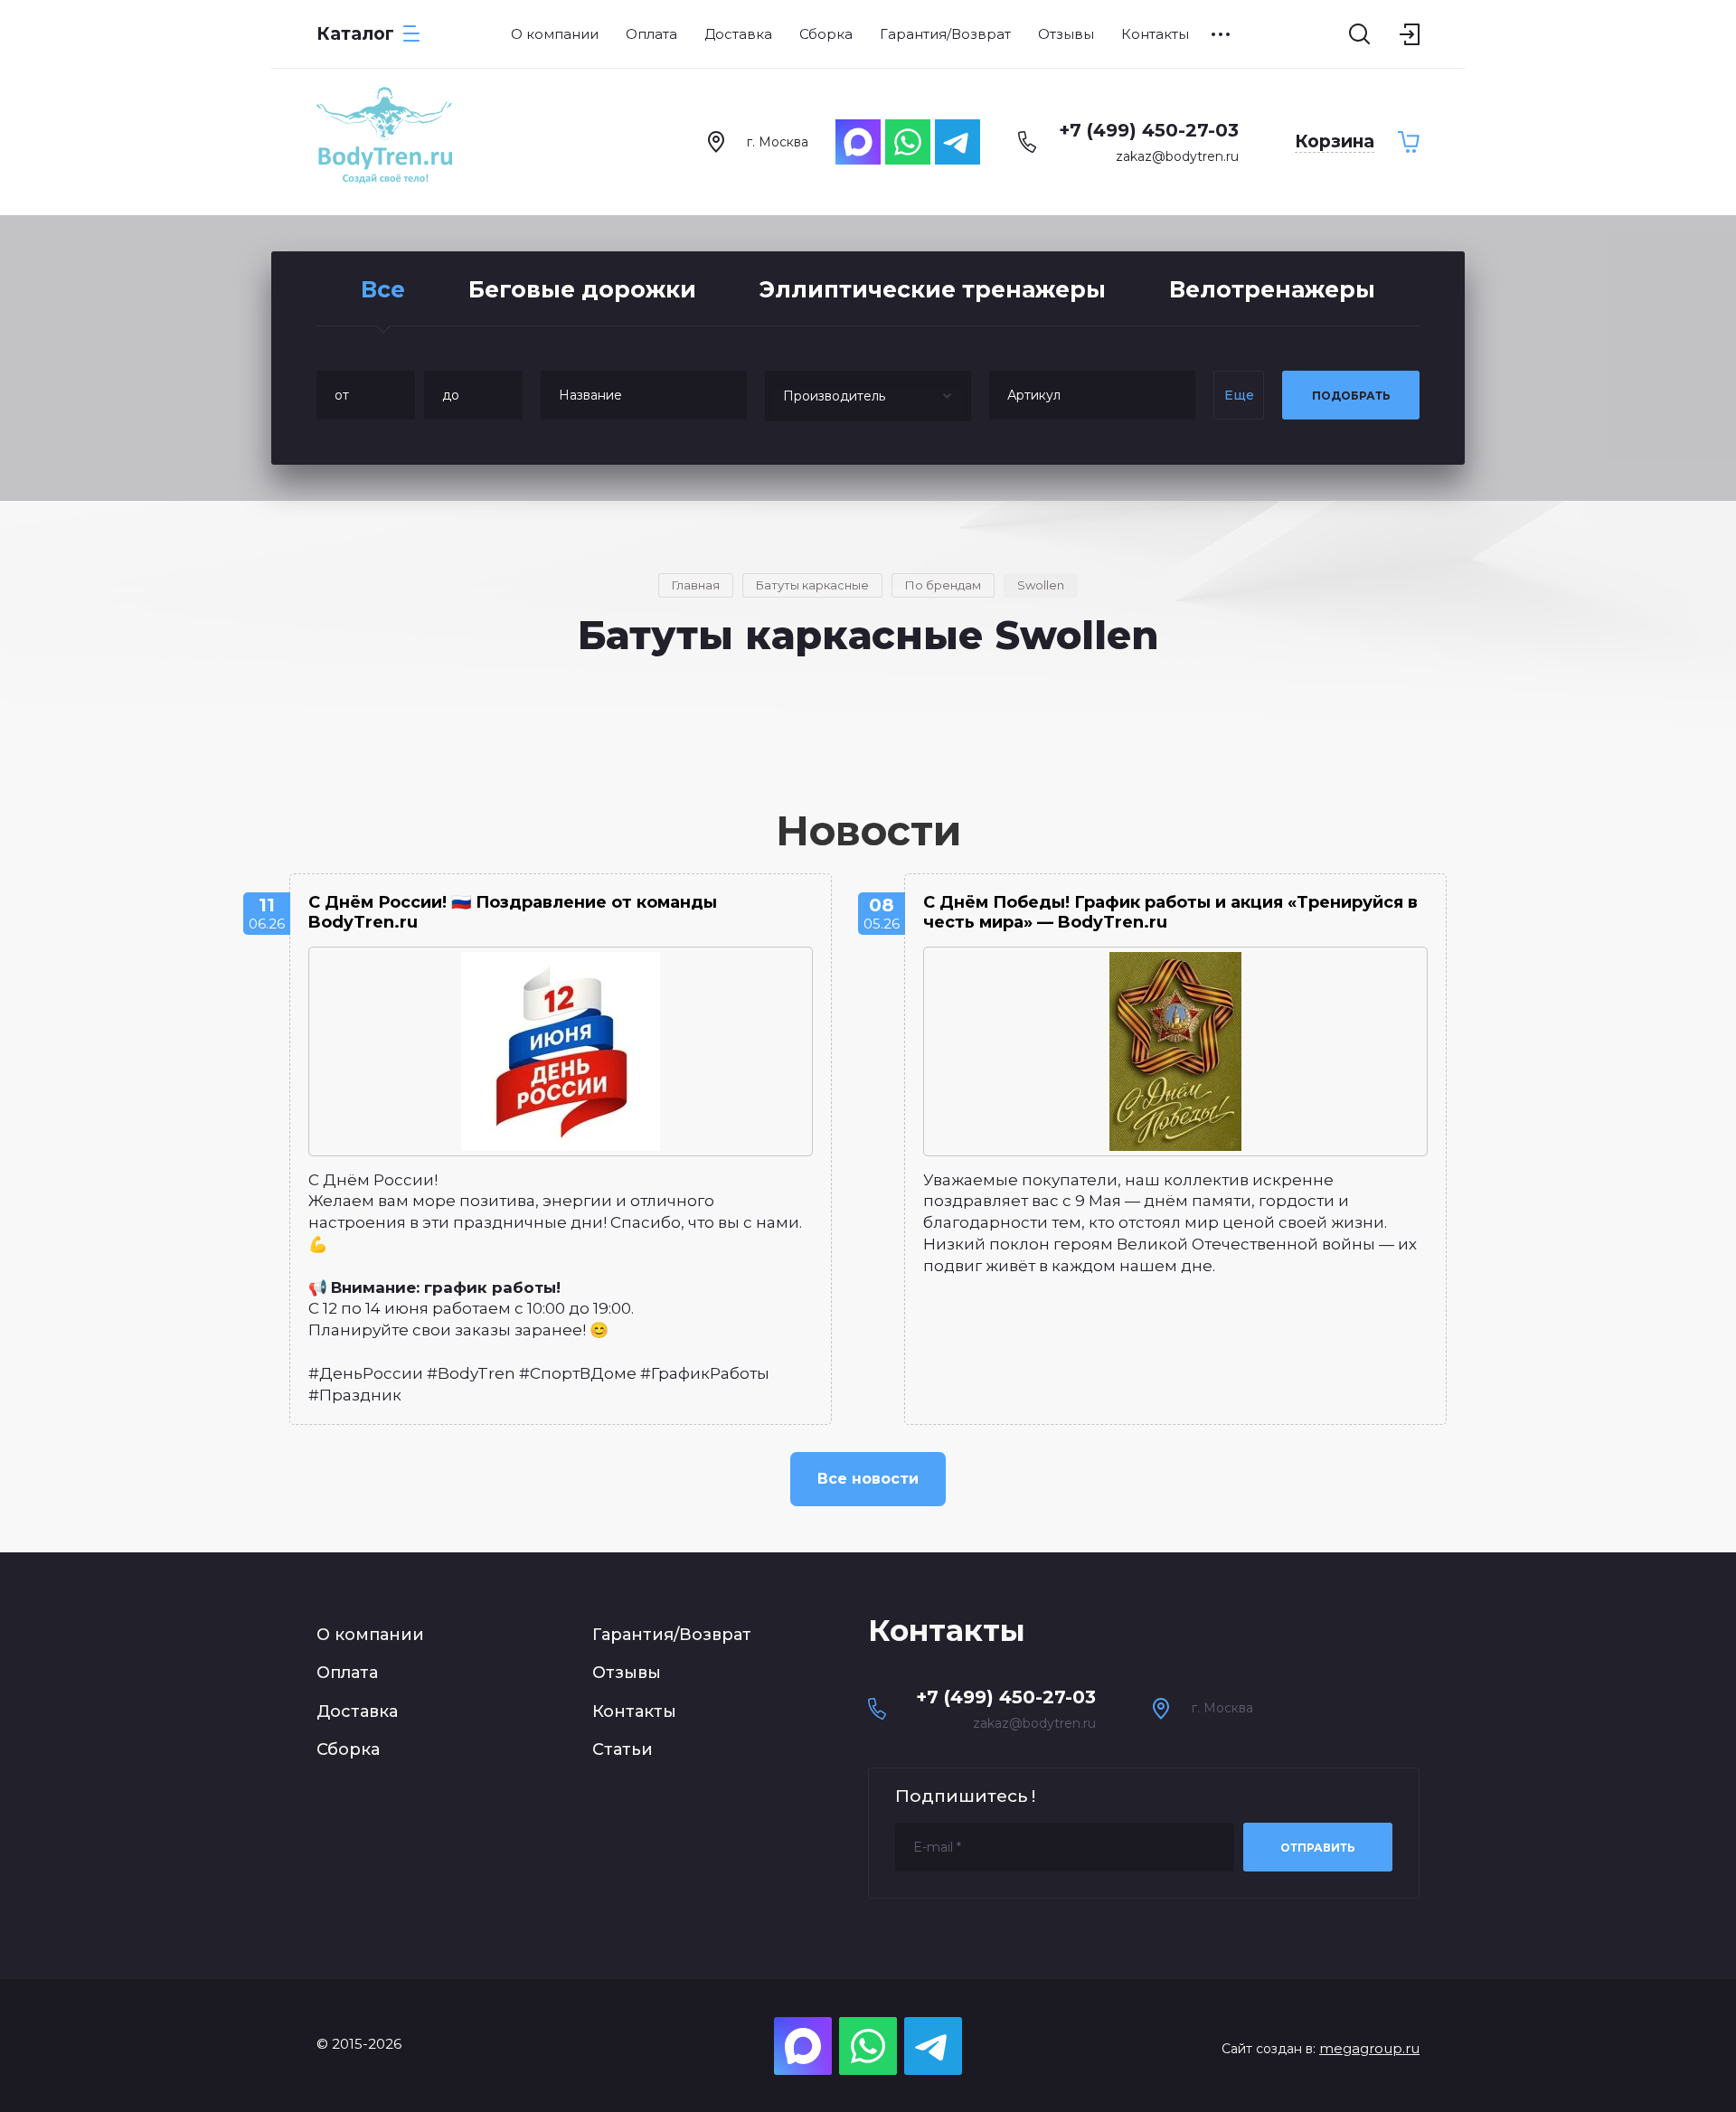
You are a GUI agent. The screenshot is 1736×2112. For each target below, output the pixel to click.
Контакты (634, 1711)
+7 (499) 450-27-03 (1149, 130)
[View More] (1221, 34)
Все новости (868, 1479)
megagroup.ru (1369, 2048)
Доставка (357, 1711)
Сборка (348, 1749)
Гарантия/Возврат (672, 1635)
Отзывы (627, 1673)
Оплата (347, 1673)
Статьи (623, 1749)
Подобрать (1351, 396)
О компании (370, 1635)
